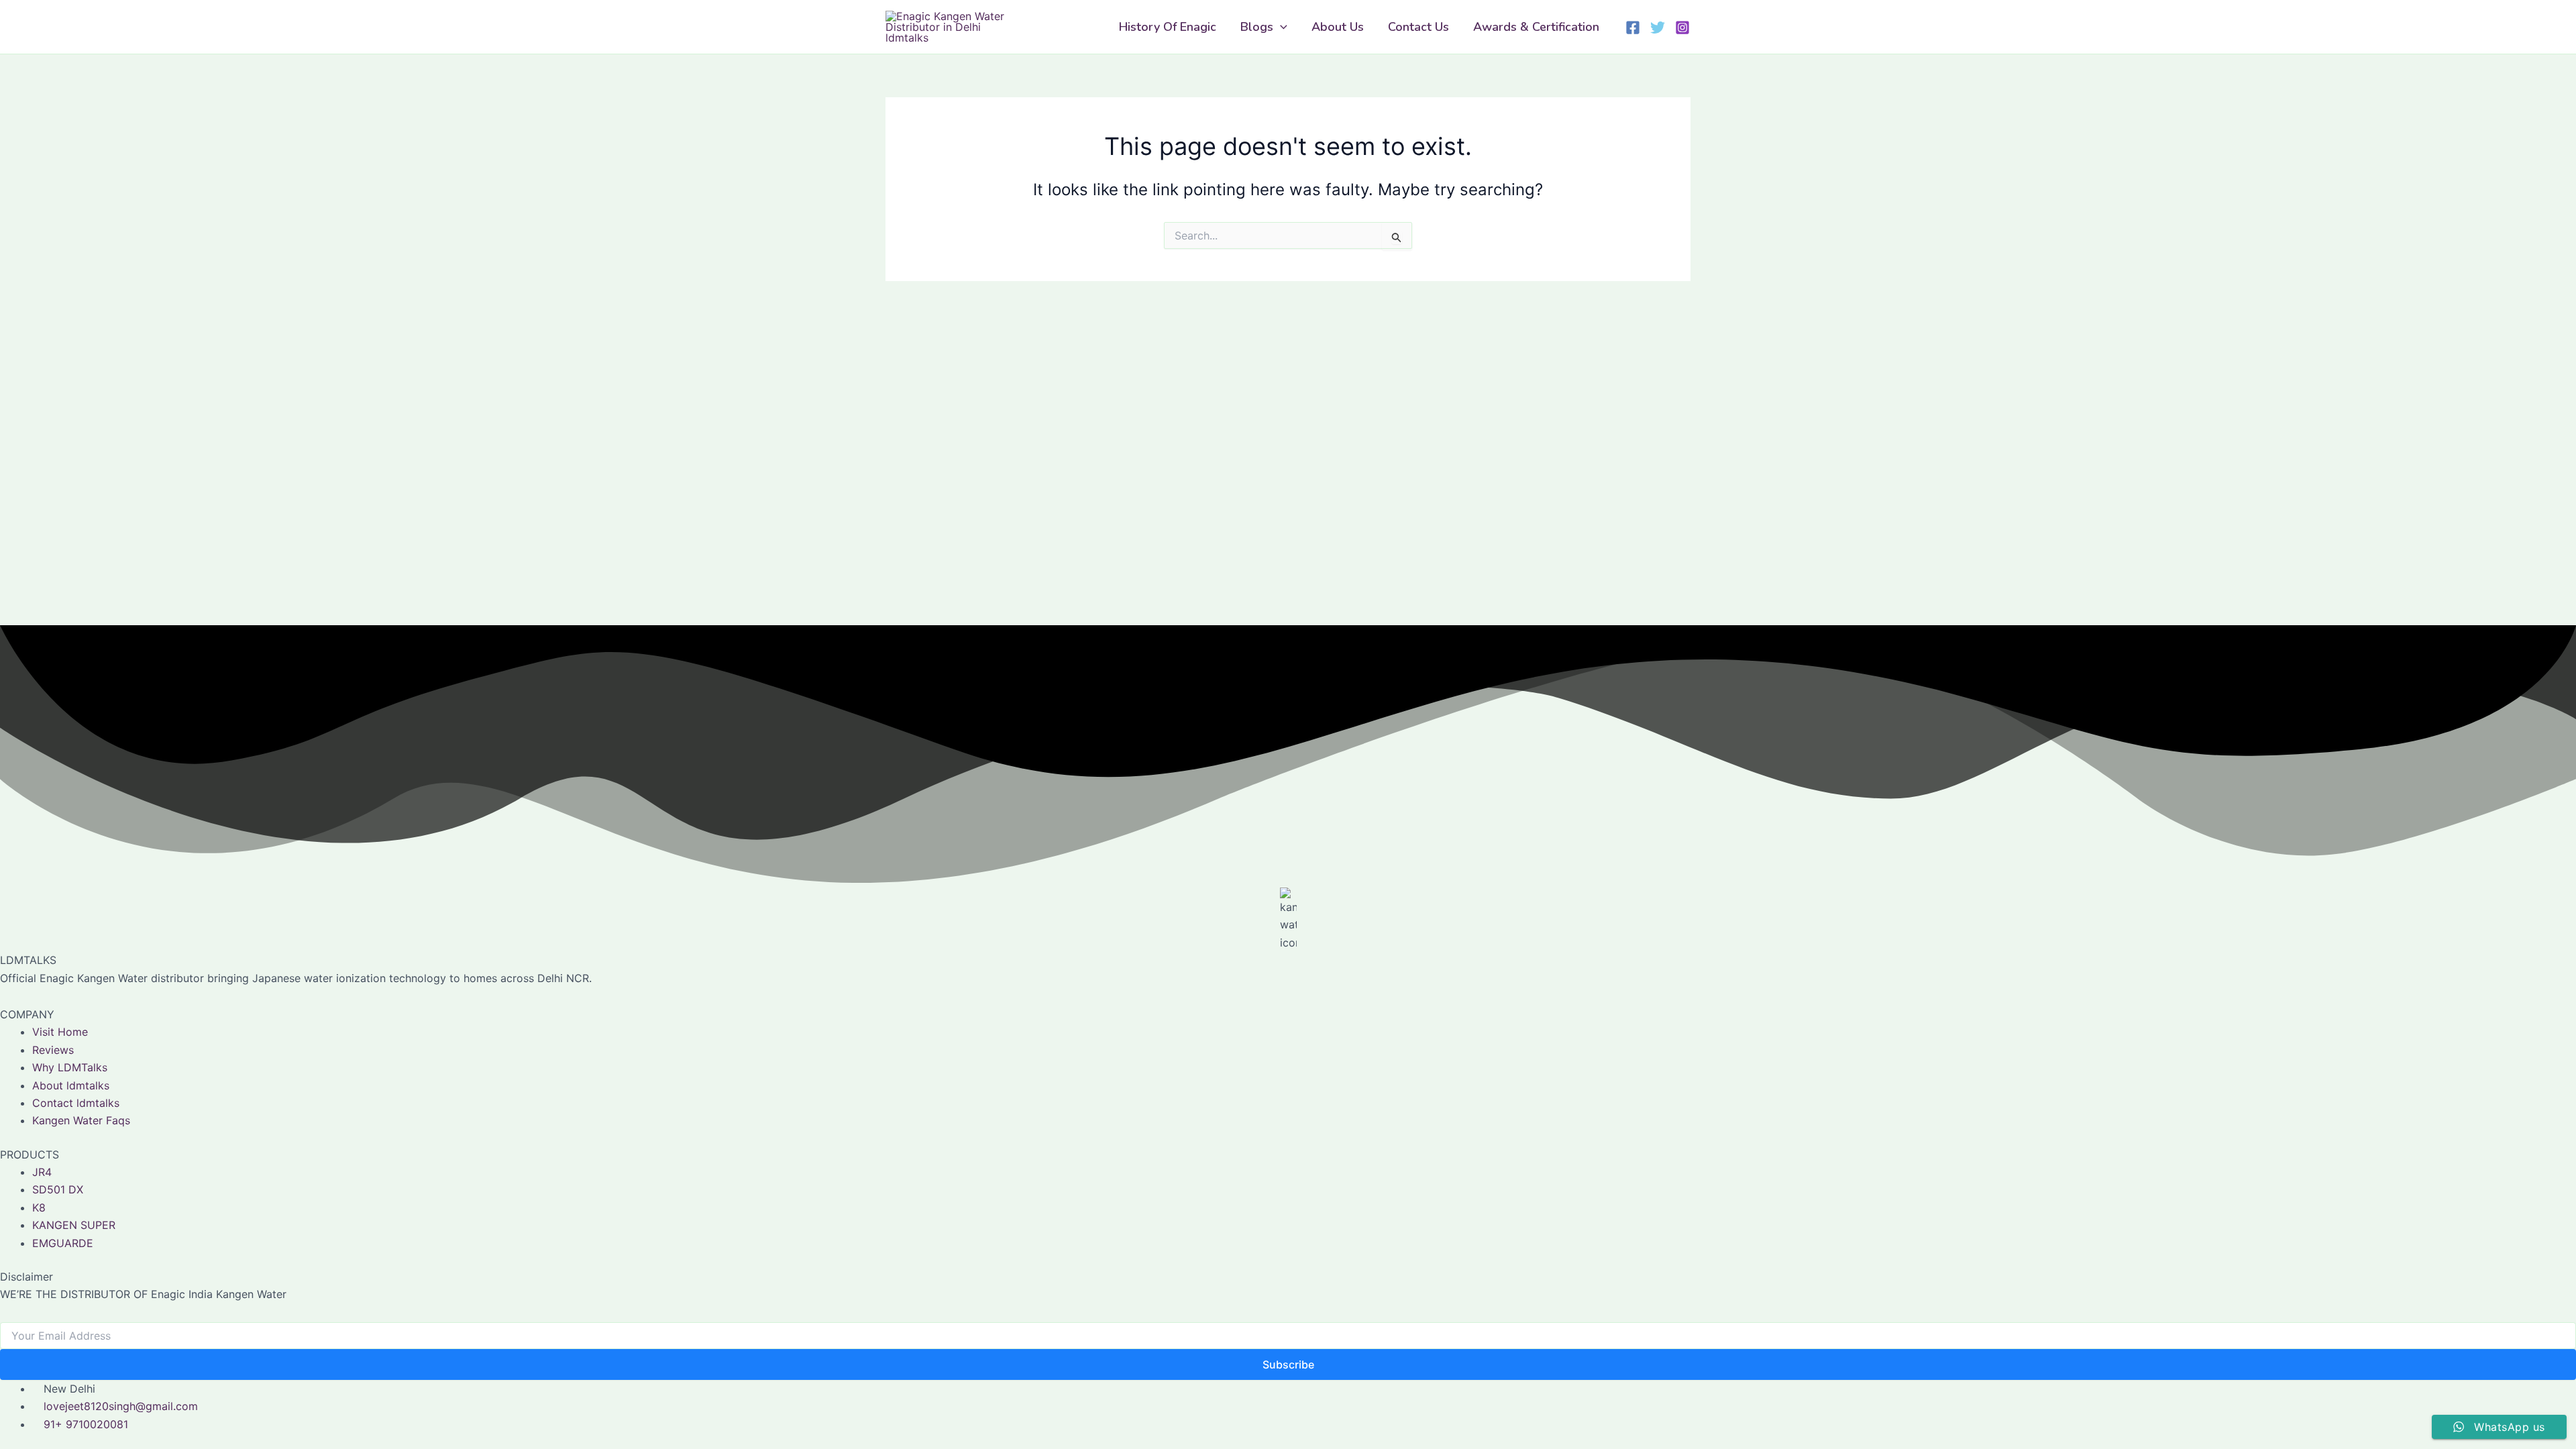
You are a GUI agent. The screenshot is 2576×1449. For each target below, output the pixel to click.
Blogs (1257, 27)
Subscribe (1288, 1364)
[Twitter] (1658, 28)
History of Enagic (1168, 27)
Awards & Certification (1536, 27)
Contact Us (1418, 27)
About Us (1338, 27)
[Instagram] (1682, 28)
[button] (1280, 27)
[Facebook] (1633, 28)
